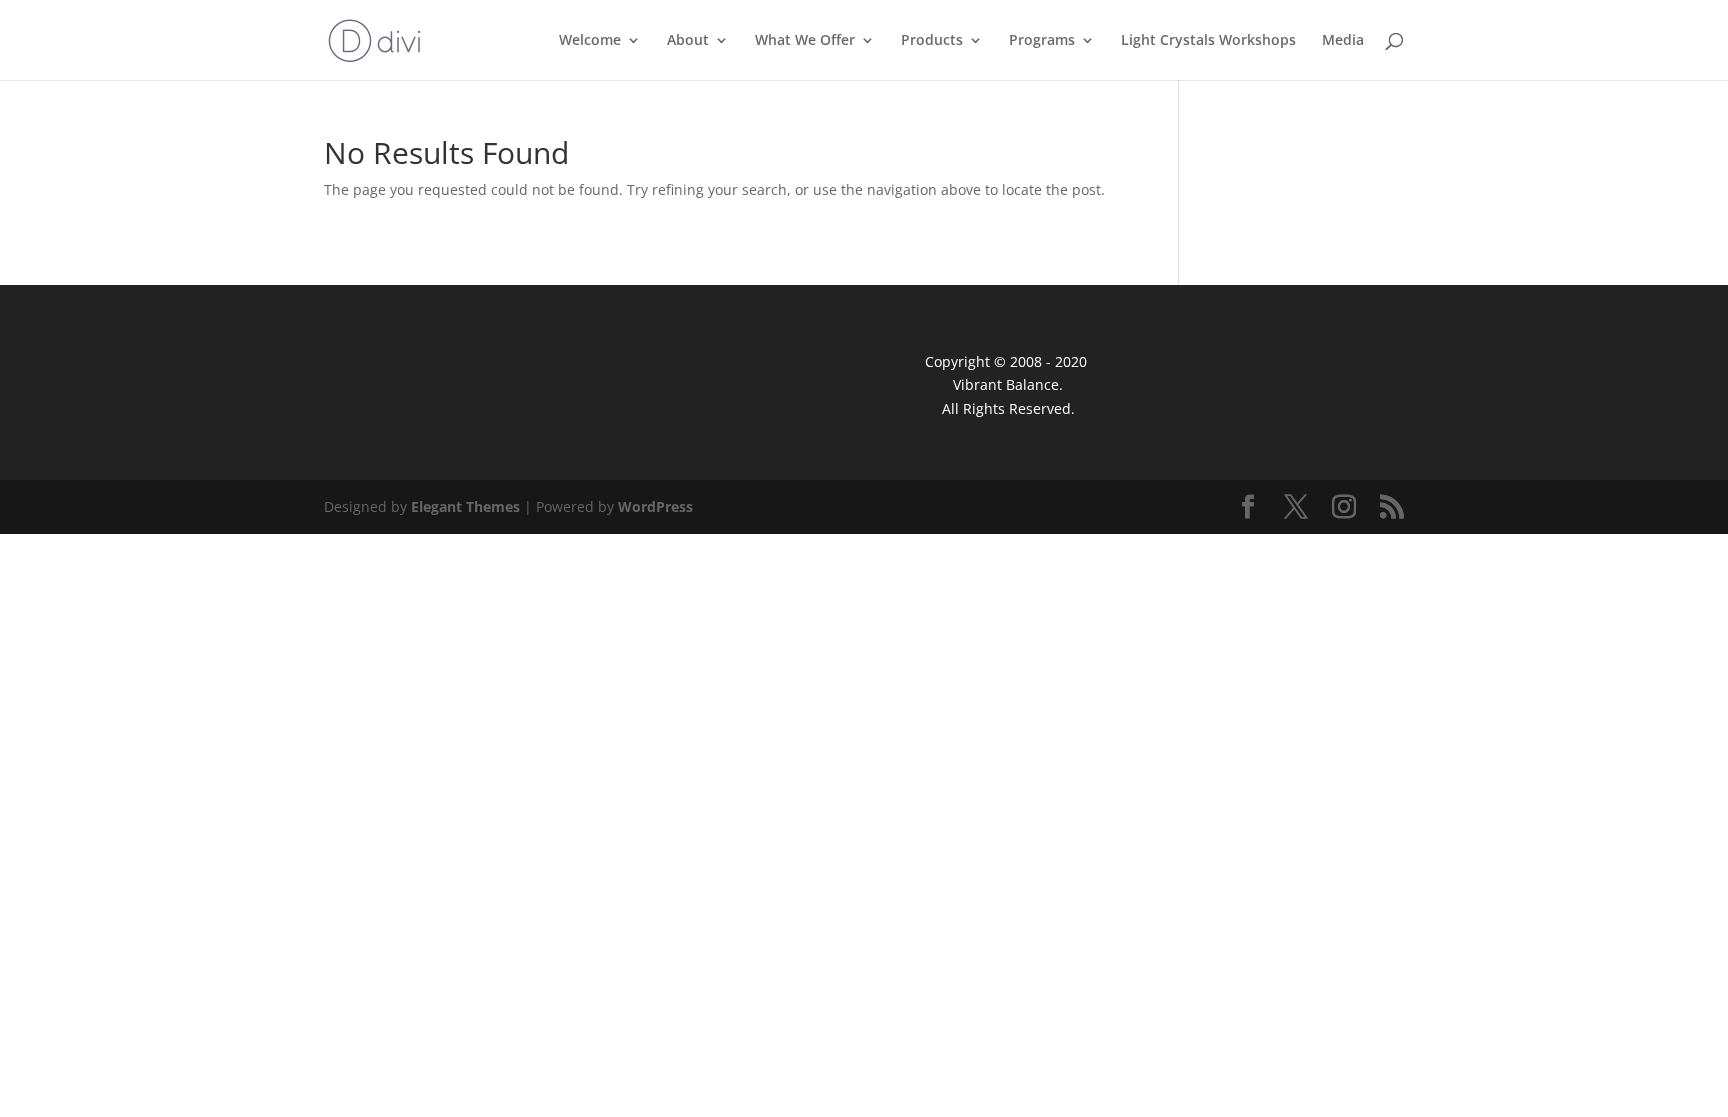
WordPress (655, 506)
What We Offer (805, 41)
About (688, 41)
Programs (1042, 41)
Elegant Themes (465, 506)
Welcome (590, 41)
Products (932, 41)
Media (1343, 41)
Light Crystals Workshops (1208, 41)
